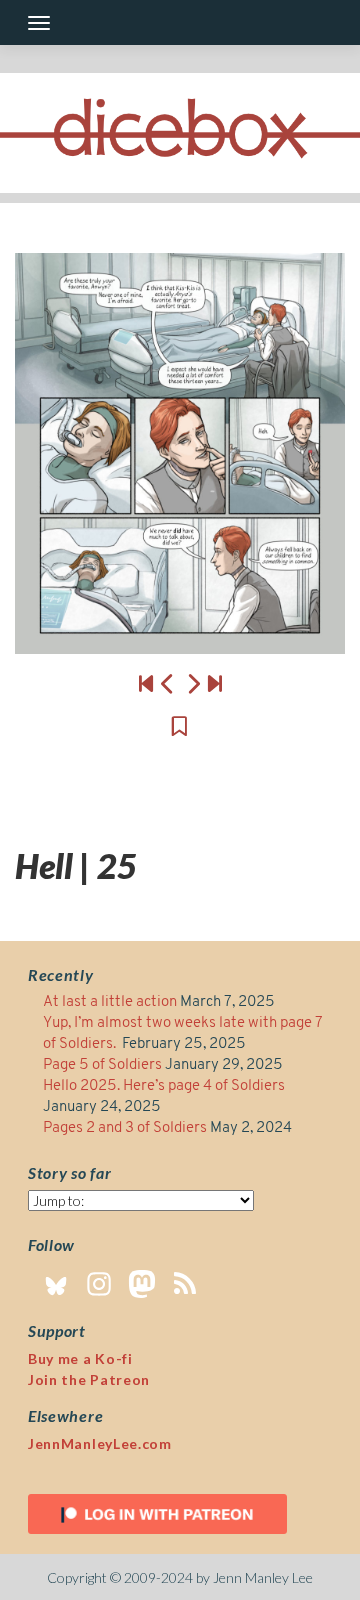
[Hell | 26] (180, 453)
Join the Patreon (89, 1379)
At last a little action (110, 1002)
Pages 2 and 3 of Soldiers (125, 1128)
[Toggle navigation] (39, 23)
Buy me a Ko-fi (80, 1358)
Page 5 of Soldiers (102, 1065)
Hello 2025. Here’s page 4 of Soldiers (164, 1086)
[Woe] (146, 683)
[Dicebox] (180, 133)
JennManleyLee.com (100, 1443)
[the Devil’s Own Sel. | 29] (215, 683)
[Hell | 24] (168, 683)
